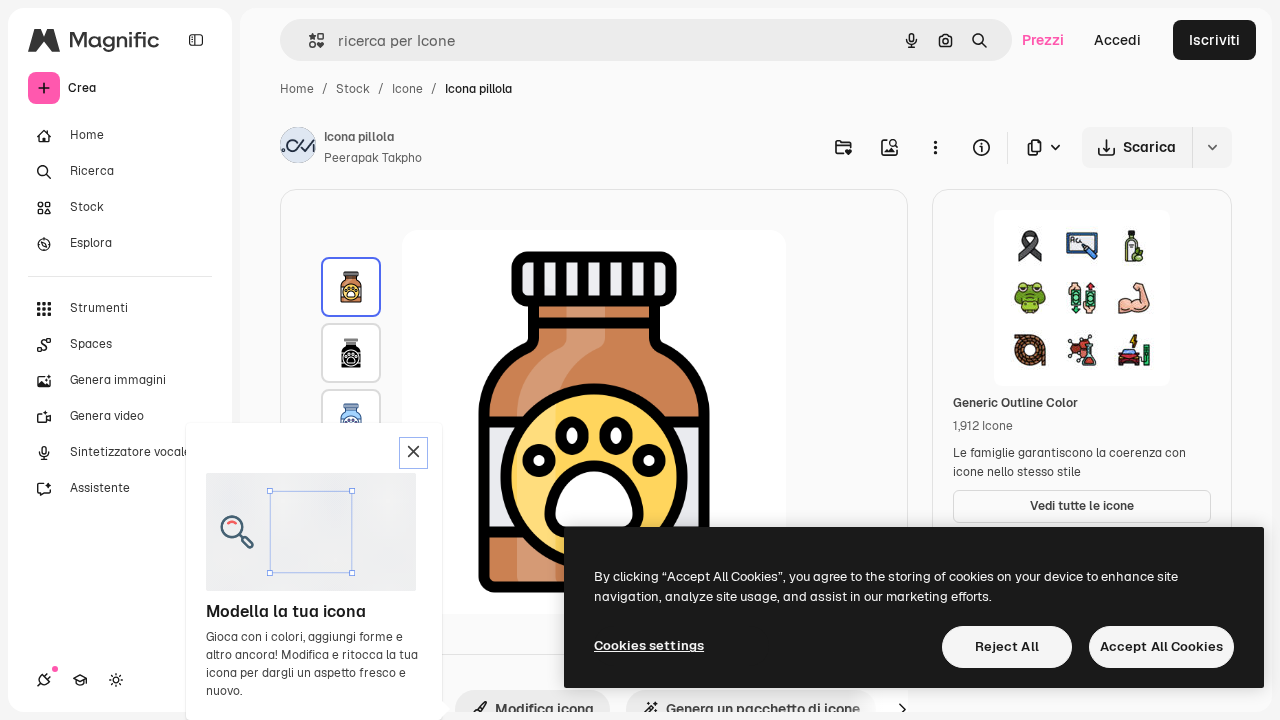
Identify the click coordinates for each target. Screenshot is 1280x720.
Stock (353, 89)
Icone (407, 89)
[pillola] (351, 287)
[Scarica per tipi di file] (1045, 147)
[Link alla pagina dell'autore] (298, 148)
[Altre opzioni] (935, 147)
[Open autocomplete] (308, 40)
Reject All (1007, 646)
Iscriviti (1214, 40)
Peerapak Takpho (373, 158)
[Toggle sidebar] (196, 40)
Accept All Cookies (1161, 646)
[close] (413, 453)
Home (297, 89)
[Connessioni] (44, 680)
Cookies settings (649, 645)
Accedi (1117, 40)
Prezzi (1043, 40)
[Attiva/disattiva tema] (116, 680)
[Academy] (80, 680)
